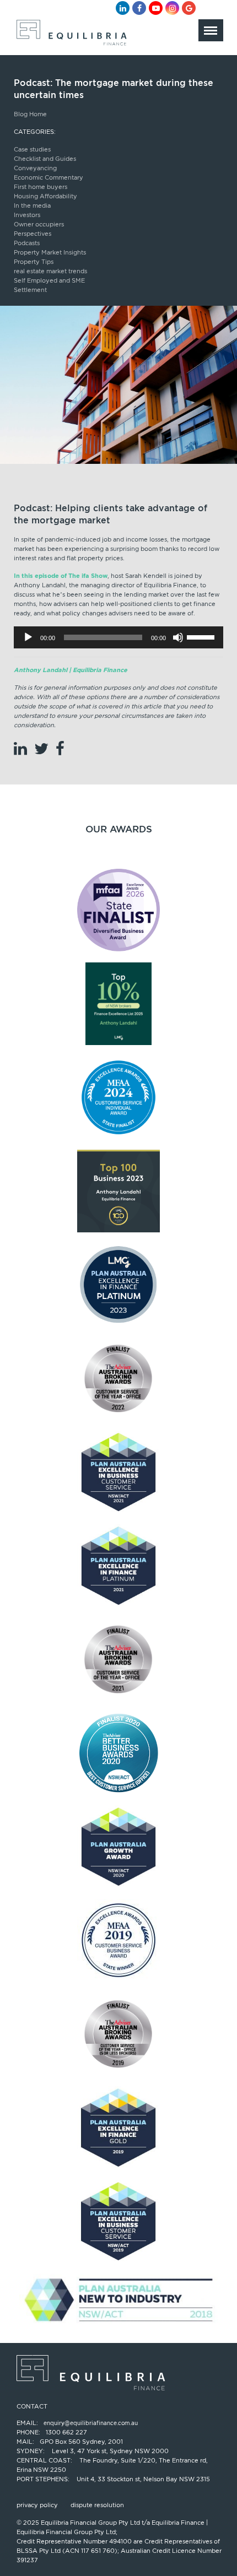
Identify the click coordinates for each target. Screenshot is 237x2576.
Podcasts (27, 243)
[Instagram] (172, 8)
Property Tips (34, 262)
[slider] (202, 636)
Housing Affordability (45, 196)
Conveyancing (35, 168)
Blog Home (30, 114)
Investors (27, 215)
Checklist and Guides (45, 159)
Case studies (32, 149)
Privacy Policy (37, 2505)
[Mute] (178, 637)
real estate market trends (50, 271)
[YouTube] (156, 8)
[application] (118, 637)
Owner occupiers (39, 224)
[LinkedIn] (123, 8)
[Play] (28, 637)
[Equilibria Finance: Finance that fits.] (70, 36)
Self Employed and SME (49, 280)
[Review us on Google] (189, 8)
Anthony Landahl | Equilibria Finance (71, 670)
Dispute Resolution (97, 2505)
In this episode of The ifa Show (61, 576)
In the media (32, 205)
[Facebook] (139, 8)
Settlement (30, 290)
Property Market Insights (50, 252)
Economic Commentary (49, 177)
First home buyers (41, 187)
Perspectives (33, 234)
